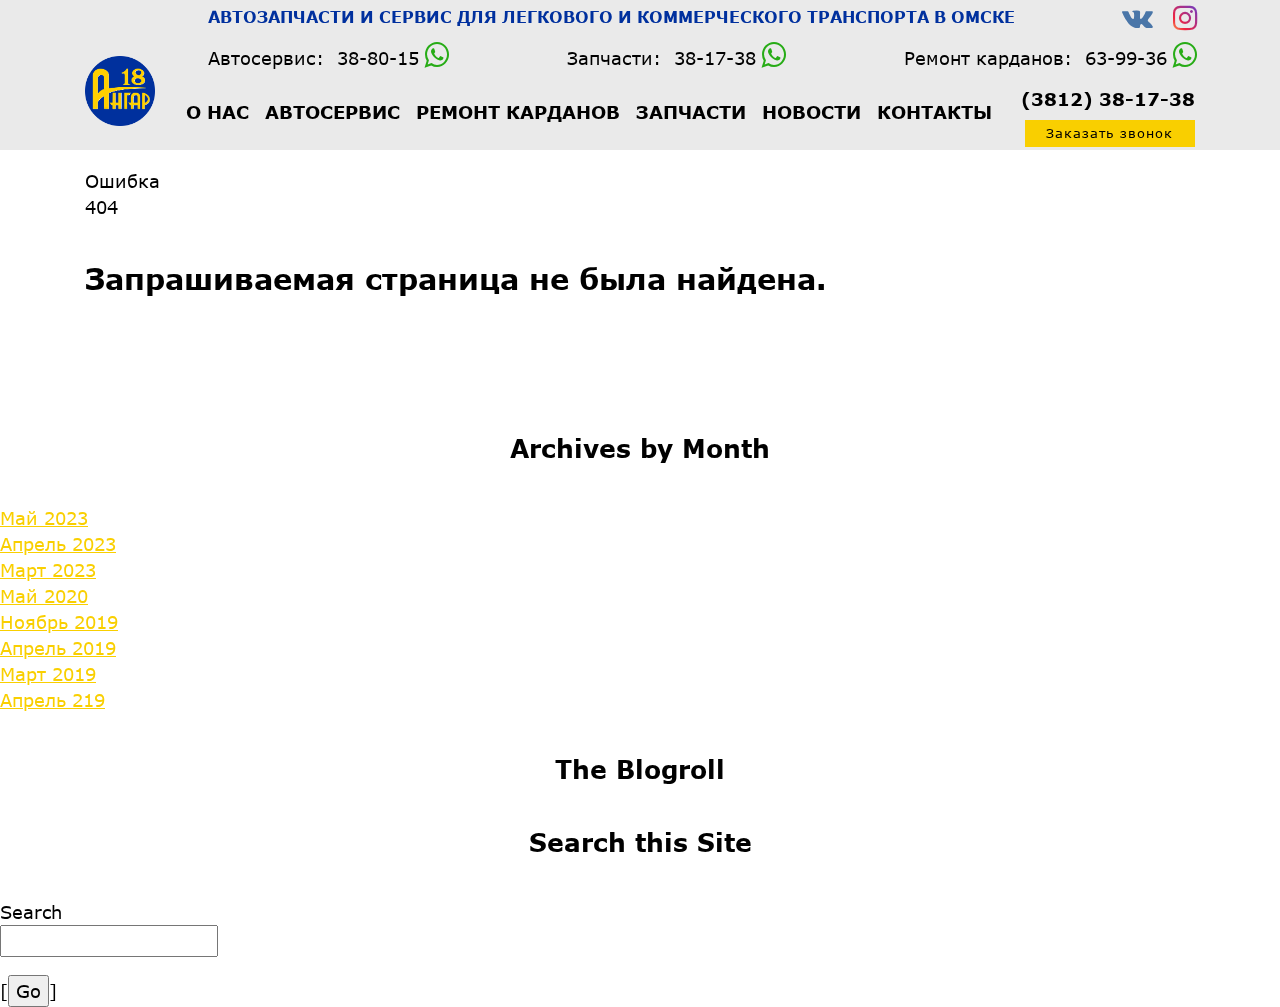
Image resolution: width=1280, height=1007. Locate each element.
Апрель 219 (52, 700)
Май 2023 (44, 518)
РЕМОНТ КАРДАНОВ (518, 112)
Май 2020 (44, 596)
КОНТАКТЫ (934, 112)
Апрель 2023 (58, 544)
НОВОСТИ (811, 112)
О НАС (217, 112)
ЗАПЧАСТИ (691, 112)
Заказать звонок (1109, 133)
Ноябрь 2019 (59, 622)
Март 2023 (48, 570)
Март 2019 (48, 674)
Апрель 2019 (58, 648)
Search (31, 912)
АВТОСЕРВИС (332, 112)
